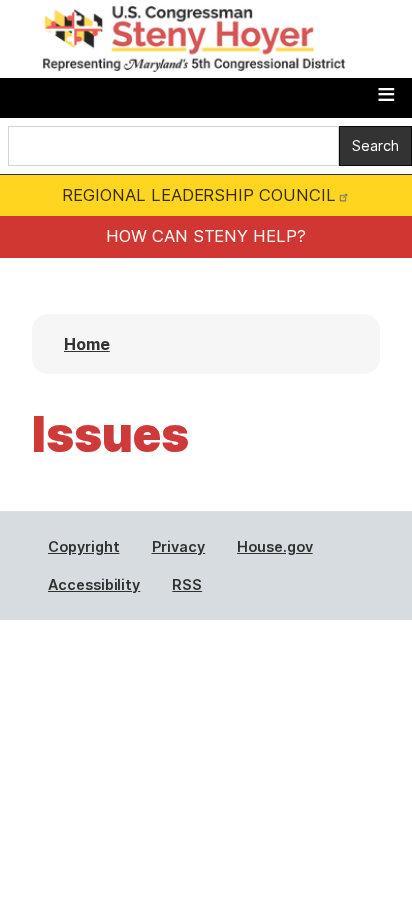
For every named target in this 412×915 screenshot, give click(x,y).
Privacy (179, 546)
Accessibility (94, 584)
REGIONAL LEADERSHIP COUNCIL (198, 195)
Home (87, 344)
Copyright (84, 546)
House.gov (275, 546)
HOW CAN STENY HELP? (206, 236)
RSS (187, 584)
